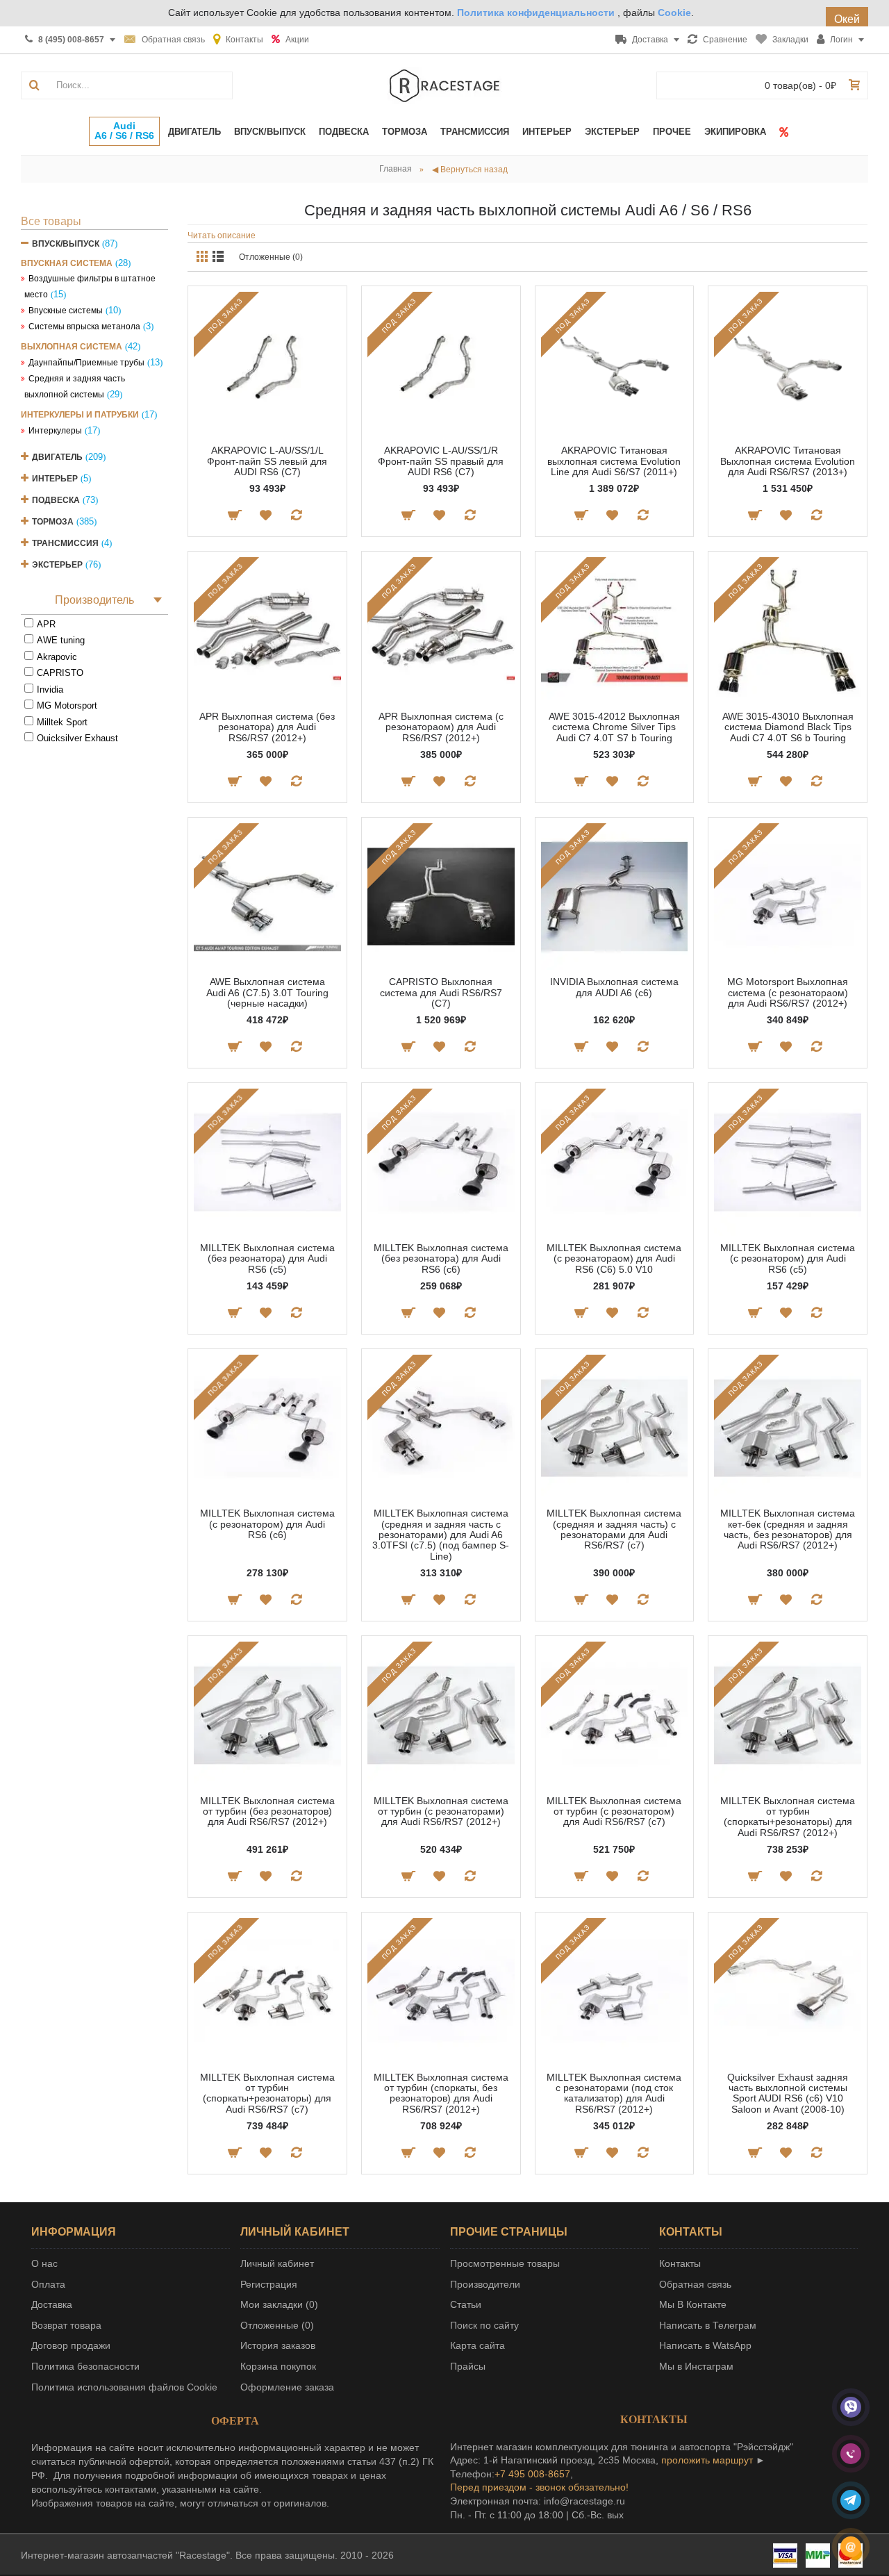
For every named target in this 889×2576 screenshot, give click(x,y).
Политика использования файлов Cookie (124, 2387)
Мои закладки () (279, 2304)
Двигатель (57, 457)
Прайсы (468, 2366)
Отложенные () (277, 2325)
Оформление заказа (287, 2387)
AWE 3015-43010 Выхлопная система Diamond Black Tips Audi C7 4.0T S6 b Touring (788, 727)
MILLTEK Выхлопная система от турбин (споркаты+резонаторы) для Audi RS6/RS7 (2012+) (788, 1817)
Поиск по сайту (484, 2325)
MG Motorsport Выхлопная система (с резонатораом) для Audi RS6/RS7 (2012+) (788, 992)
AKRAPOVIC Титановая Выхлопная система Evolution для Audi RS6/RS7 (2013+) (788, 461)
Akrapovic (57, 657)
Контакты (680, 2263)
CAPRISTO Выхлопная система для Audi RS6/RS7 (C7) (441, 992)
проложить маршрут (707, 2460)
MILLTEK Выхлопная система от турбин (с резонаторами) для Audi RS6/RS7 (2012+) (441, 1811)
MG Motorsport (67, 705)
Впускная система (67, 263)
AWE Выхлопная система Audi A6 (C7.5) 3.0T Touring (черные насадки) (267, 992)
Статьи (466, 2304)
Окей (847, 19)
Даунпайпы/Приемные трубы (86, 363)
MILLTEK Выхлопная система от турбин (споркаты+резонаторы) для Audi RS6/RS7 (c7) (267, 2093)
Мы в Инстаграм (696, 2366)
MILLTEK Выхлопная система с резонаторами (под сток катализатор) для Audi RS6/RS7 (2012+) (614, 2093)
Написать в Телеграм (708, 2325)
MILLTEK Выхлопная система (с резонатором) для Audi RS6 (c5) (788, 1258)
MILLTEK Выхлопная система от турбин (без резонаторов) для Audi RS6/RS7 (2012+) (267, 1811)
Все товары (51, 221)
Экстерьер (57, 565)
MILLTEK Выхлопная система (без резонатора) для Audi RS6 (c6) (441, 1258)
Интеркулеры (55, 431)
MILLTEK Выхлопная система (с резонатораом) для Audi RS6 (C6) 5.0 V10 (614, 1258)
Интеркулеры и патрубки (80, 415)
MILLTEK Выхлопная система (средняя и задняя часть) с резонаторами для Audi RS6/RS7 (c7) (614, 1529)
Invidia (50, 690)
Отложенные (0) (271, 257)
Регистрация (269, 2284)
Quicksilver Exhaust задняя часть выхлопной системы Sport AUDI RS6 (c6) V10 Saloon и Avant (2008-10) (788, 2093)
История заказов (278, 2345)
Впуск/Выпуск (66, 244)
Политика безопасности (85, 2366)
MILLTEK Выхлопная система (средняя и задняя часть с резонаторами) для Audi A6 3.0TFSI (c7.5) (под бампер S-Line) (441, 1535)
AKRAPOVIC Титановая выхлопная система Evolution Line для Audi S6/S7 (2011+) (614, 461)
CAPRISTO (60, 673)
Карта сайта (477, 2345)
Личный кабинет (277, 2263)
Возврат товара (66, 2325)
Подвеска (56, 500)
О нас (44, 2263)
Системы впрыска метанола (84, 327)
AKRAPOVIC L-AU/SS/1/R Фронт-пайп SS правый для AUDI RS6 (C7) (441, 461)
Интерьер (55, 479)
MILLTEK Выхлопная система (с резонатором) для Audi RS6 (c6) (267, 1524)
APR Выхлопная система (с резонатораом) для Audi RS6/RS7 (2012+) (441, 727)
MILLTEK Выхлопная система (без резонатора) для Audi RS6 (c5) (267, 1258)
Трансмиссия (65, 543)
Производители (485, 2284)
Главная (396, 169)
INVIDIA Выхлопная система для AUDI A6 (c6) (614, 987)
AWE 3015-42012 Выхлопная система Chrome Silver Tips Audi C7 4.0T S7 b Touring (614, 727)
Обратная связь (695, 2284)
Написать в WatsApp (705, 2345)
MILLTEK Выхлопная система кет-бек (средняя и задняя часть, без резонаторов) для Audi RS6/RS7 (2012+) (788, 1529)
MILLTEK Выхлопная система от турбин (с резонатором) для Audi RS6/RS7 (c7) (614, 1811)
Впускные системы (66, 311)
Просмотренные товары (505, 2263)
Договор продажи (71, 2345)
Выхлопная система (72, 347)
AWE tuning (61, 640)
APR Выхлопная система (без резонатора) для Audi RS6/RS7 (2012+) (267, 727)
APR (46, 624)
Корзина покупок (278, 2366)
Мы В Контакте (693, 2304)
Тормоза (53, 522)
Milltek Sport (62, 722)
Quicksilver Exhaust (77, 738)
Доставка (52, 2304)
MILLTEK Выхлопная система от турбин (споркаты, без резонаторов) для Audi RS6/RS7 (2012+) (441, 2093)
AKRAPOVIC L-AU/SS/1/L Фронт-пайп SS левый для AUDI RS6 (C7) (267, 461)
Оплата (48, 2284)
